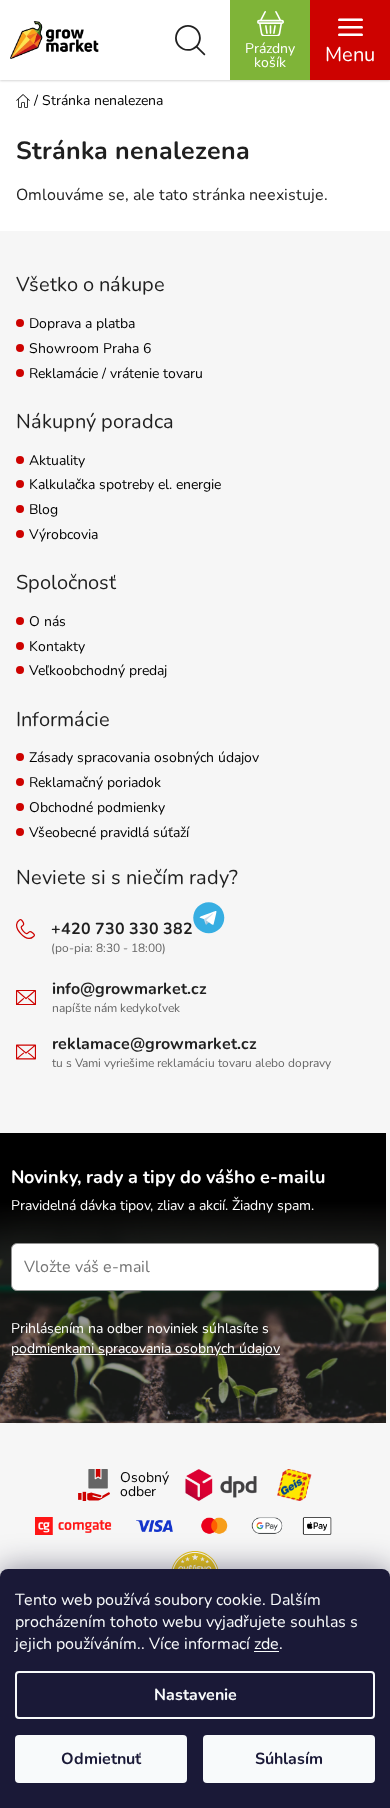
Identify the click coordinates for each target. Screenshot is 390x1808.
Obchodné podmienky (97, 808)
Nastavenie (195, 1695)
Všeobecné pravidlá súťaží (109, 833)
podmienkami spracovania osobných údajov (145, 1348)
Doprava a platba (82, 324)
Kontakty (57, 647)
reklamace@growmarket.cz (154, 1044)
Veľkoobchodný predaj (98, 671)
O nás (47, 622)
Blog (43, 510)
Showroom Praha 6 (90, 349)
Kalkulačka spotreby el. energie (125, 485)
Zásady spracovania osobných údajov (144, 758)
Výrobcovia (63, 535)
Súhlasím (289, 1759)
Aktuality (57, 461)
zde (266, 1644)
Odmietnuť (101, 1759)
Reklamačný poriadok (95, 783)
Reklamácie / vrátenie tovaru (116, 374)
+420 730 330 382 (122, 929)
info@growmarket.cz (129, 989)
